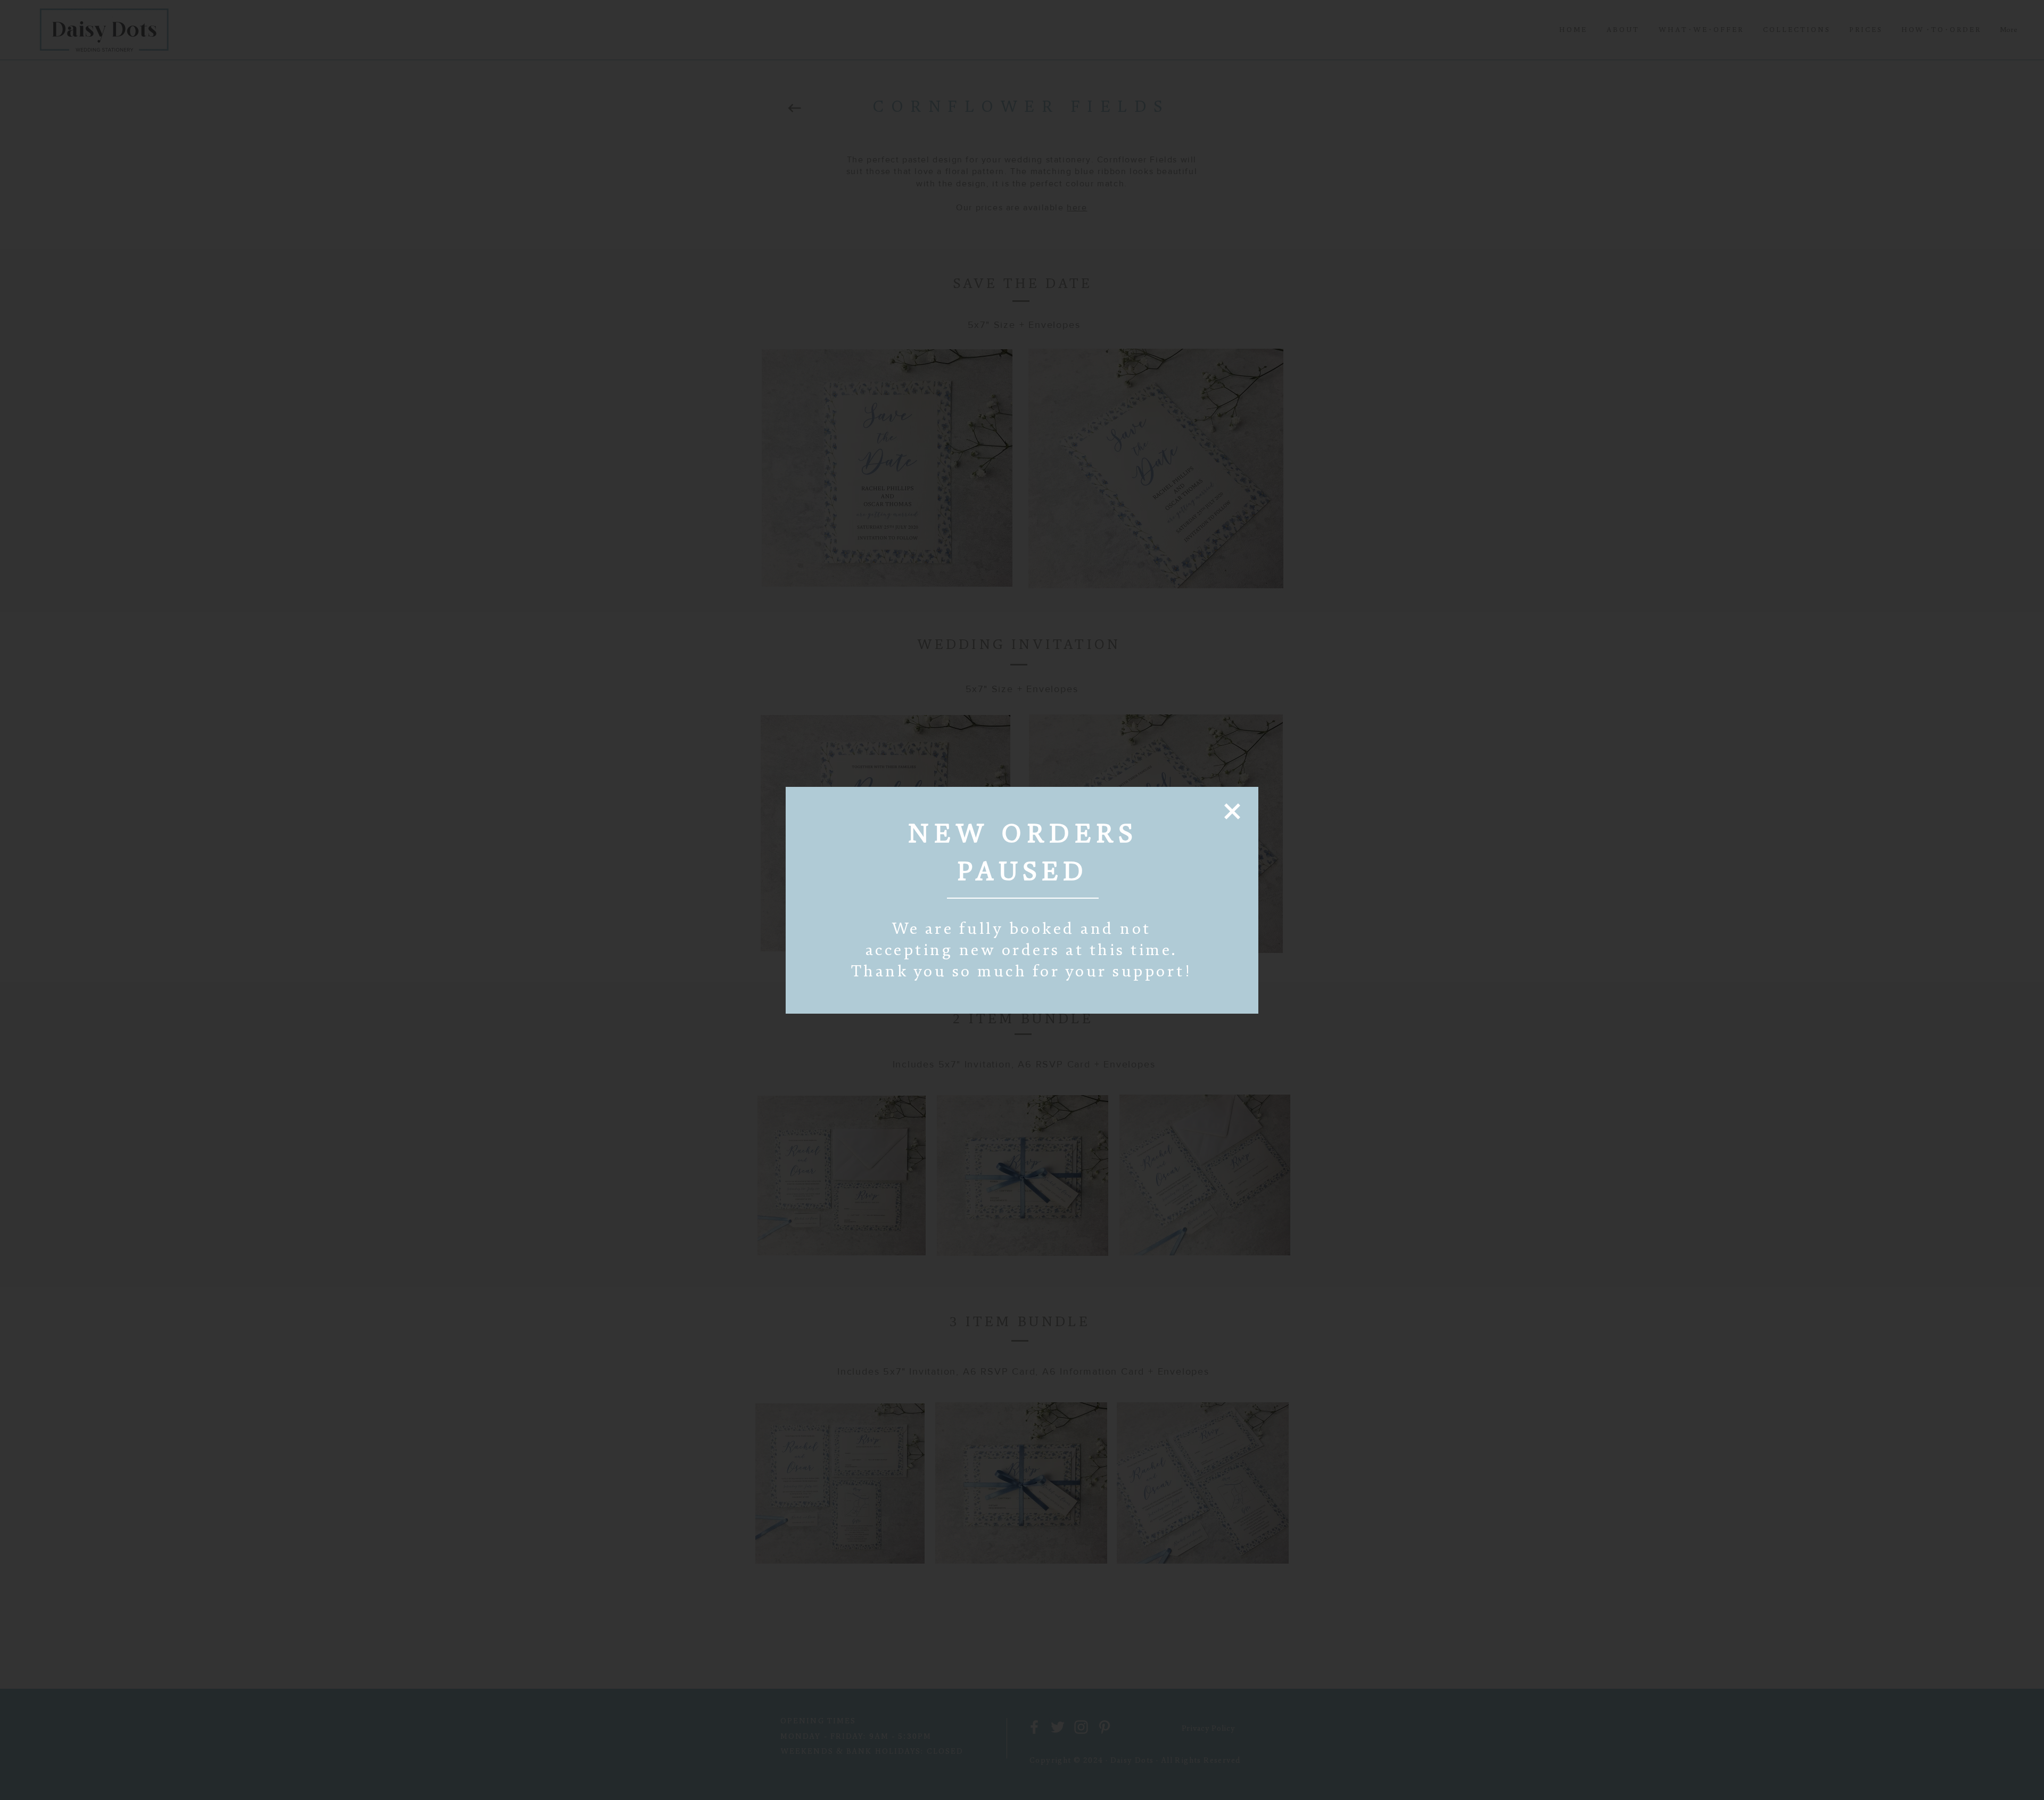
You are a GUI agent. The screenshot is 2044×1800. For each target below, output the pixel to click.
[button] (1232, 811)
